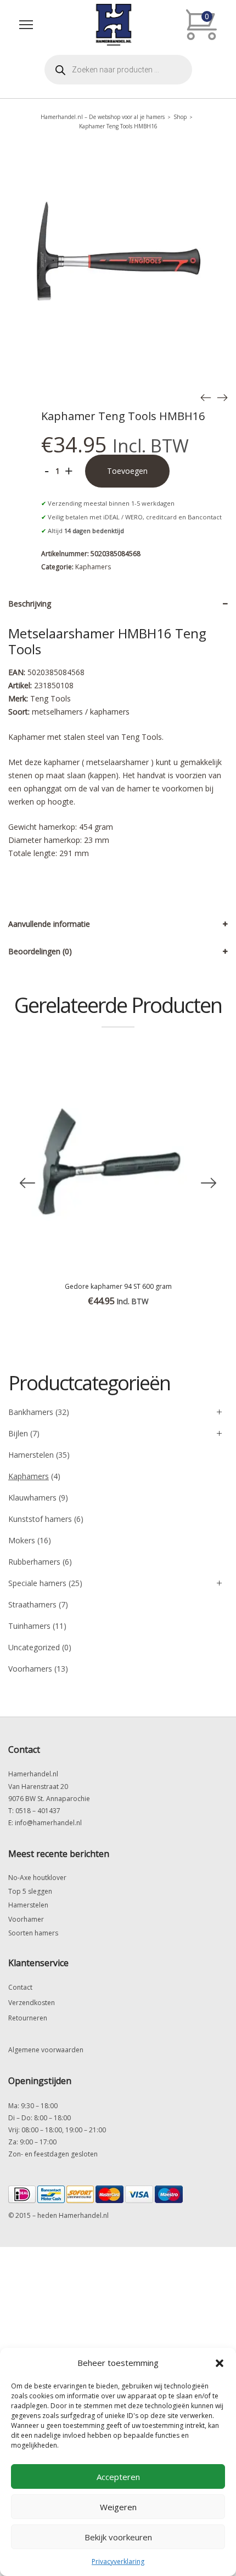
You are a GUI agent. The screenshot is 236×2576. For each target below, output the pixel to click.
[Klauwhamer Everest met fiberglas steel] (206, 397)
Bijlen (18, 1433)
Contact (20, 1987)
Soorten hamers (33, 1933)
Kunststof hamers (40, 1519)
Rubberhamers (34, 1562)
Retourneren (28, 2018)
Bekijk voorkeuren (118, 2537)
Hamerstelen (31, 1455)
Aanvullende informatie (49, 924)
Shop (180, 117)
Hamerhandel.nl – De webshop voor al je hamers (103, 117)
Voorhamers (30, 1669)
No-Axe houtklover (37, 1878)
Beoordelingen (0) (40, 951)
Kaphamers (93, 567)
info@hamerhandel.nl (48, 1823)
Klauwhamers (32, 1498)
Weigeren (118, 2507)
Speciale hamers (37, 1583)
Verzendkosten (32, 2003)
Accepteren (118, 2477)
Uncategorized (34, 1647)
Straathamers (32, 1604)
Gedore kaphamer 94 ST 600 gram (118, 1286)
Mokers (22, 1540)
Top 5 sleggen (30, 1891)
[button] (220, 2363)
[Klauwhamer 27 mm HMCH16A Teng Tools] (222, 397)
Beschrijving (30, 604)
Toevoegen (127, 471)
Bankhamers (31, 1412)
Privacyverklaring (118, 2561)
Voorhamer (26, 1919)
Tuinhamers (29, 1626)
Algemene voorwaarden (46, 2050)
